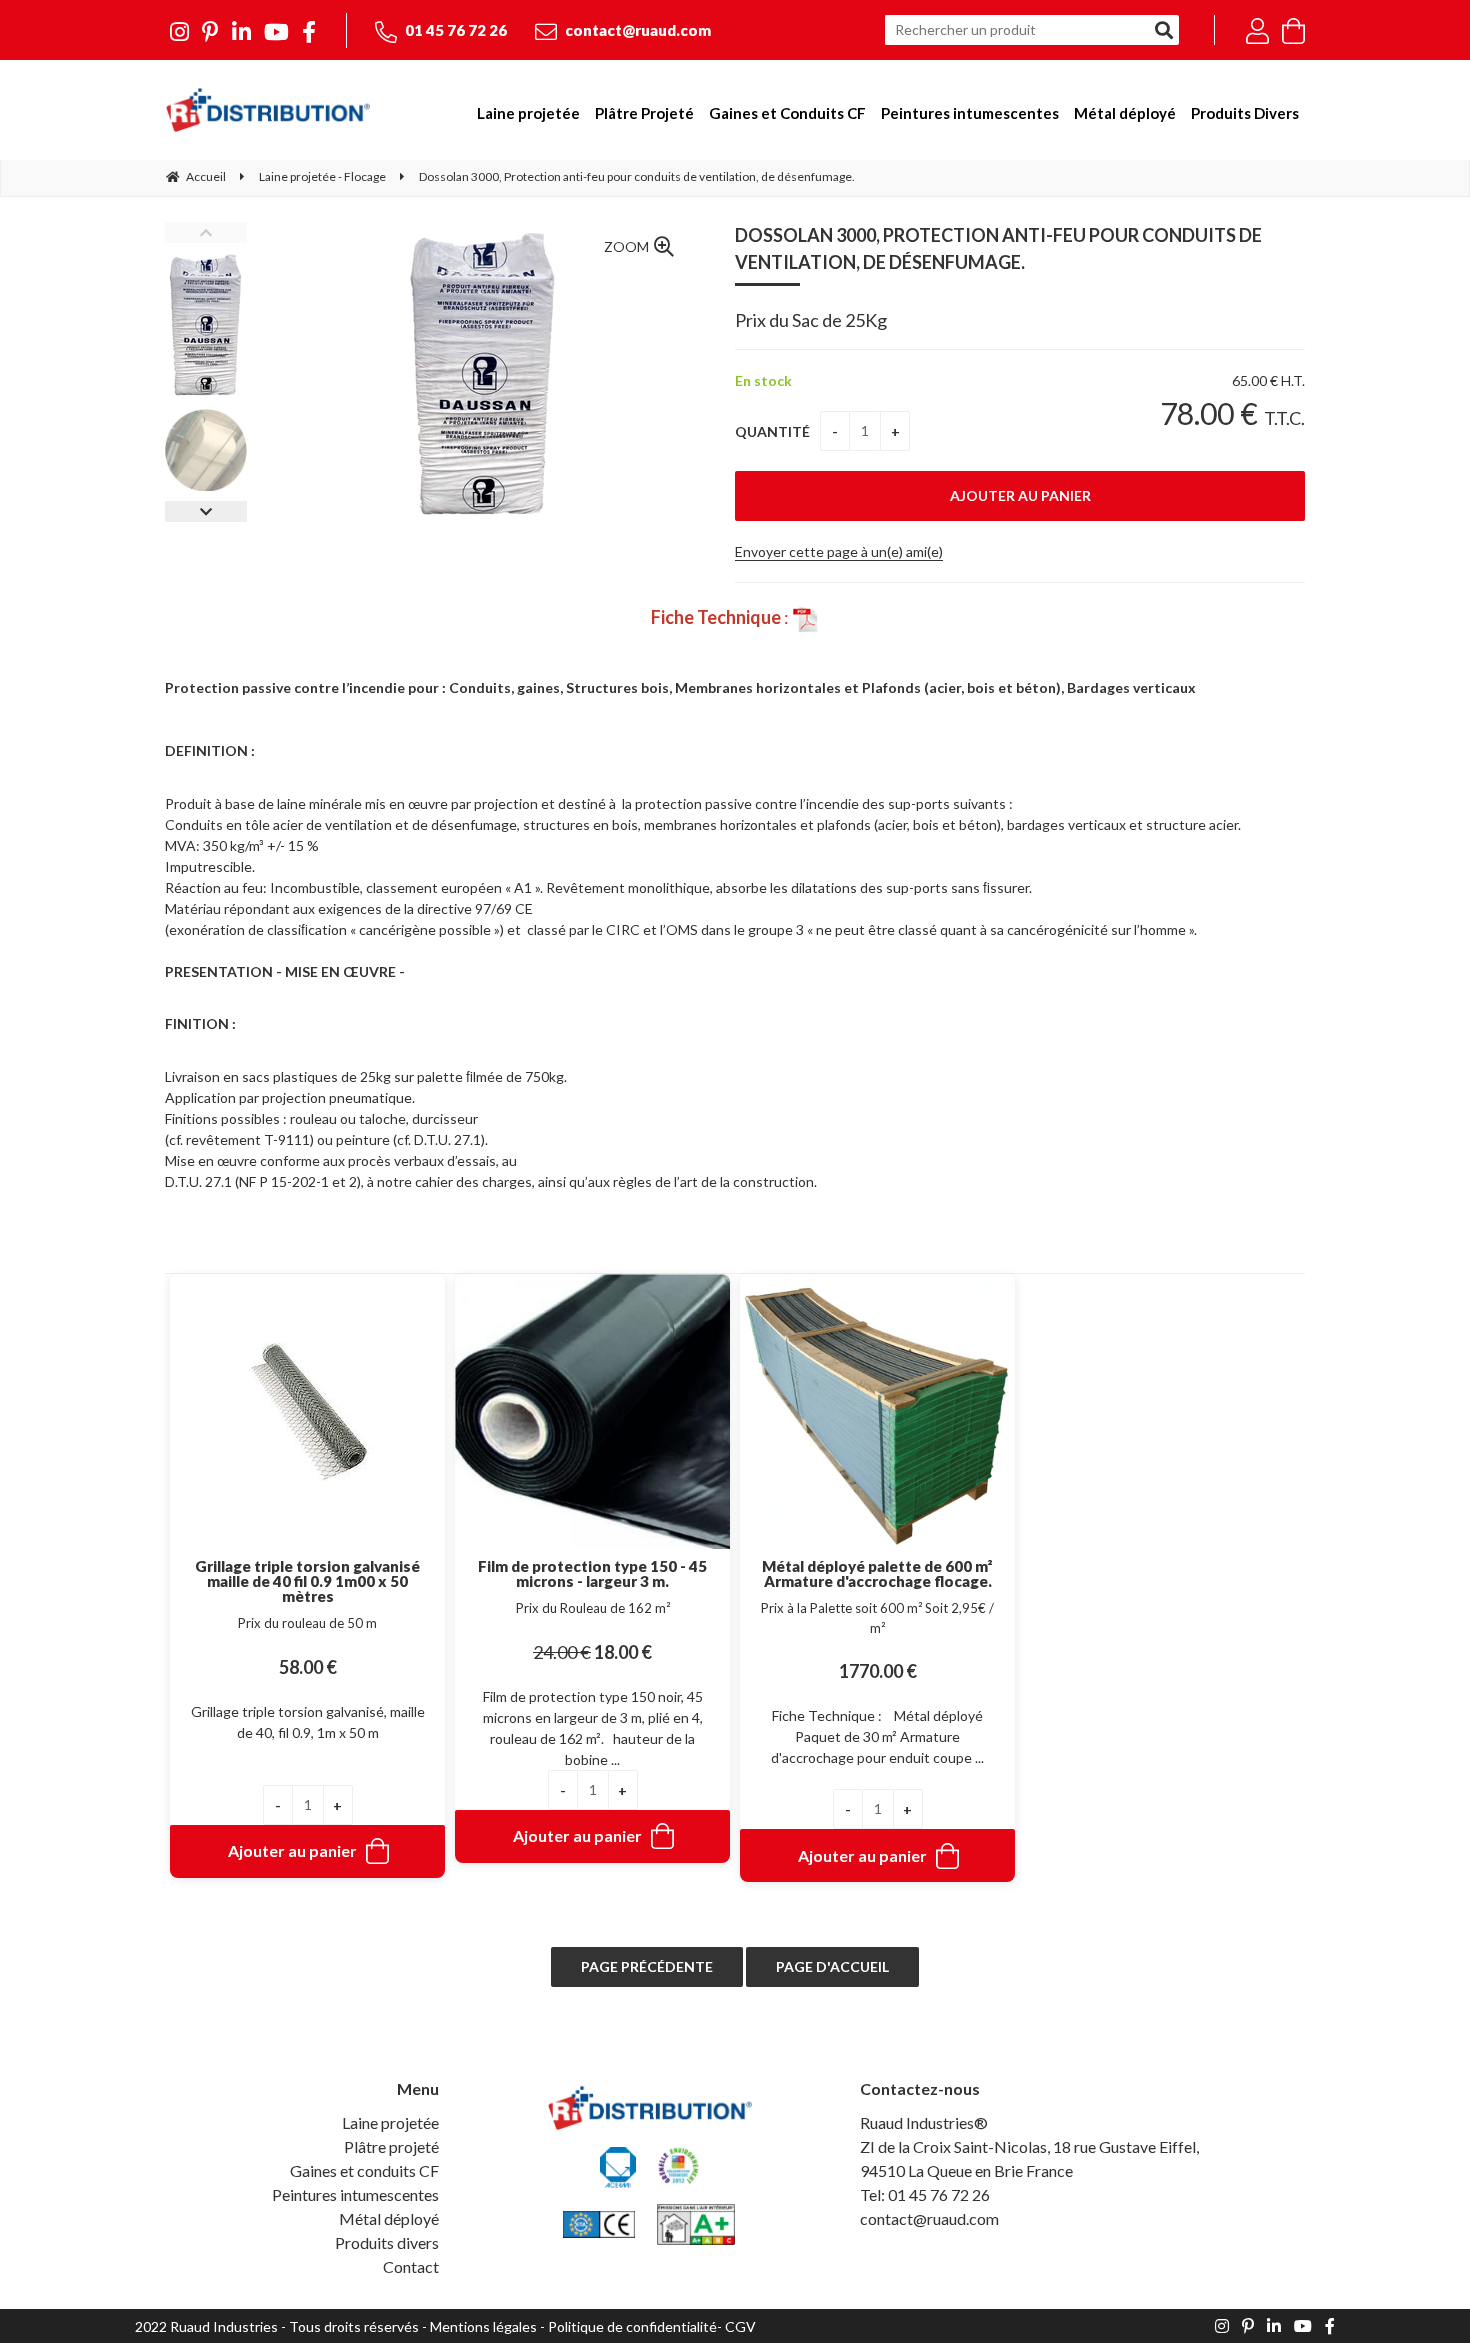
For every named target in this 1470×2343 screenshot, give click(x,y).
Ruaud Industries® (924, 2122)
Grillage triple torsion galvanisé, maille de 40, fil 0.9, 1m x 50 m (308, 1722)
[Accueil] (267, 110)
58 (308, 1667)
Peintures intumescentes (355, 2194)
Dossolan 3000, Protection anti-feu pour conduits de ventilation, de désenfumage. (998, 248)
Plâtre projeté (391, 2146)
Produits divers (387, 2242)
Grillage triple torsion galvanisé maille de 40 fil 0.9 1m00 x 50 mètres (307, 1581)
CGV (740, 2326)
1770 (878, 1671)
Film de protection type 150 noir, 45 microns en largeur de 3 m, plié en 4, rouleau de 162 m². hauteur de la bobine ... (593, 1728)
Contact (411, 2266)
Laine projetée (390, 2122)
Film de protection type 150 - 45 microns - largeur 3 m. (592, 1574)
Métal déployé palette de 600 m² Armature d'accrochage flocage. (877, 1574)
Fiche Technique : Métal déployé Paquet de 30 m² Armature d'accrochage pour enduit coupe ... (877, 1736)
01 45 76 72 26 (454, 30)
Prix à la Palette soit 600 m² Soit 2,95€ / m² (877, 1618)
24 (562, 1652)
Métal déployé (389, 2218)
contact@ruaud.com (636, 30)
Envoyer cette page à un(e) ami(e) (839, 551)
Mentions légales (483, 2326)
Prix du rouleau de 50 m (307, 1623)
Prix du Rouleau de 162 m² (593, 1608)
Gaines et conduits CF (364, 2170)
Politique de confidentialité (632, 2326)
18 (623, 1652)
